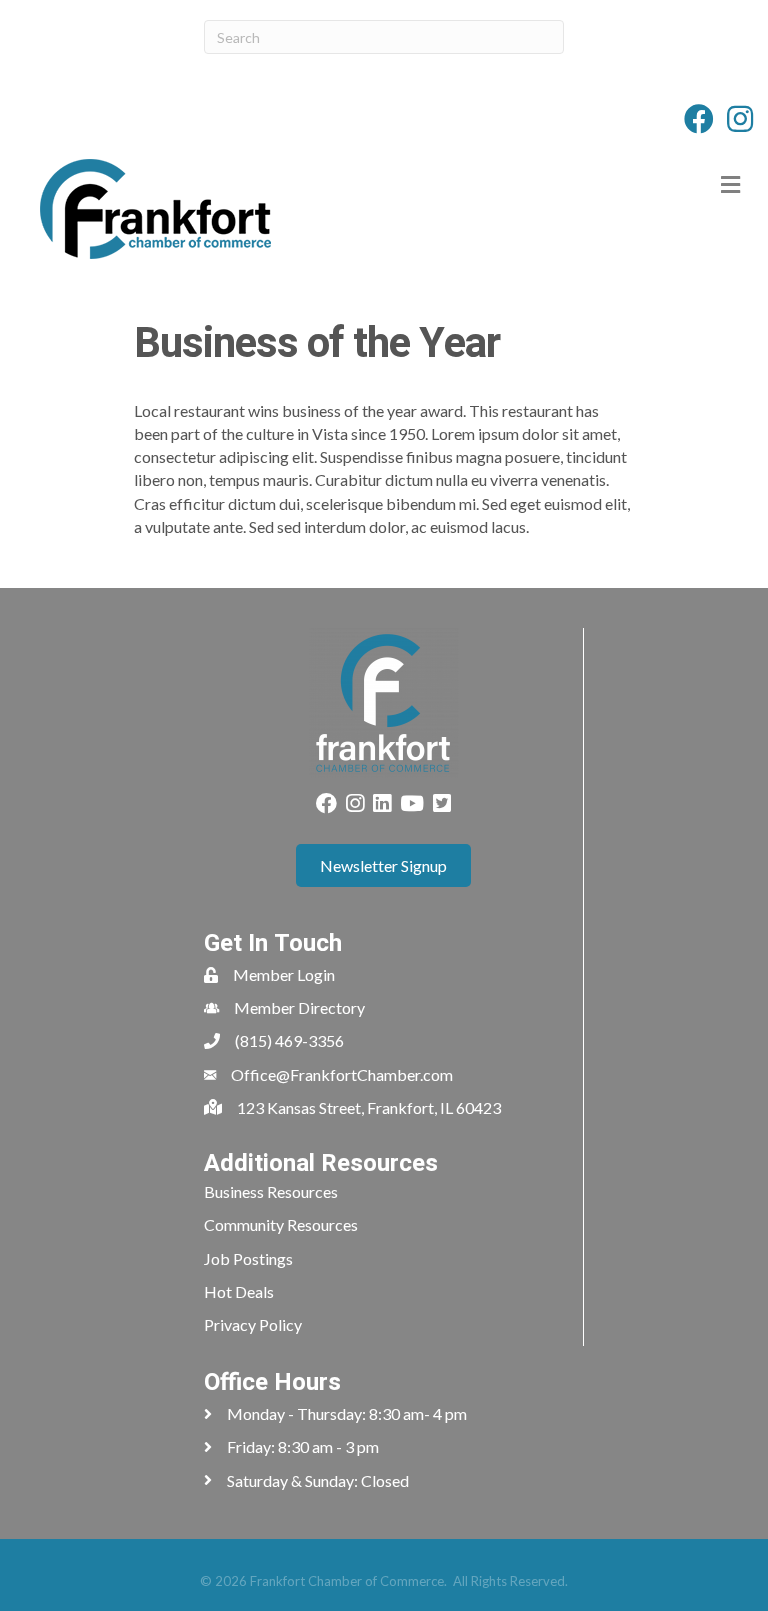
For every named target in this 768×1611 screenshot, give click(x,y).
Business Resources (271, 1191)
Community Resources (281, 1224)
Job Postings (248, 1258)
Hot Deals (239, 1291)
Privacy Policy (253, 1324)
